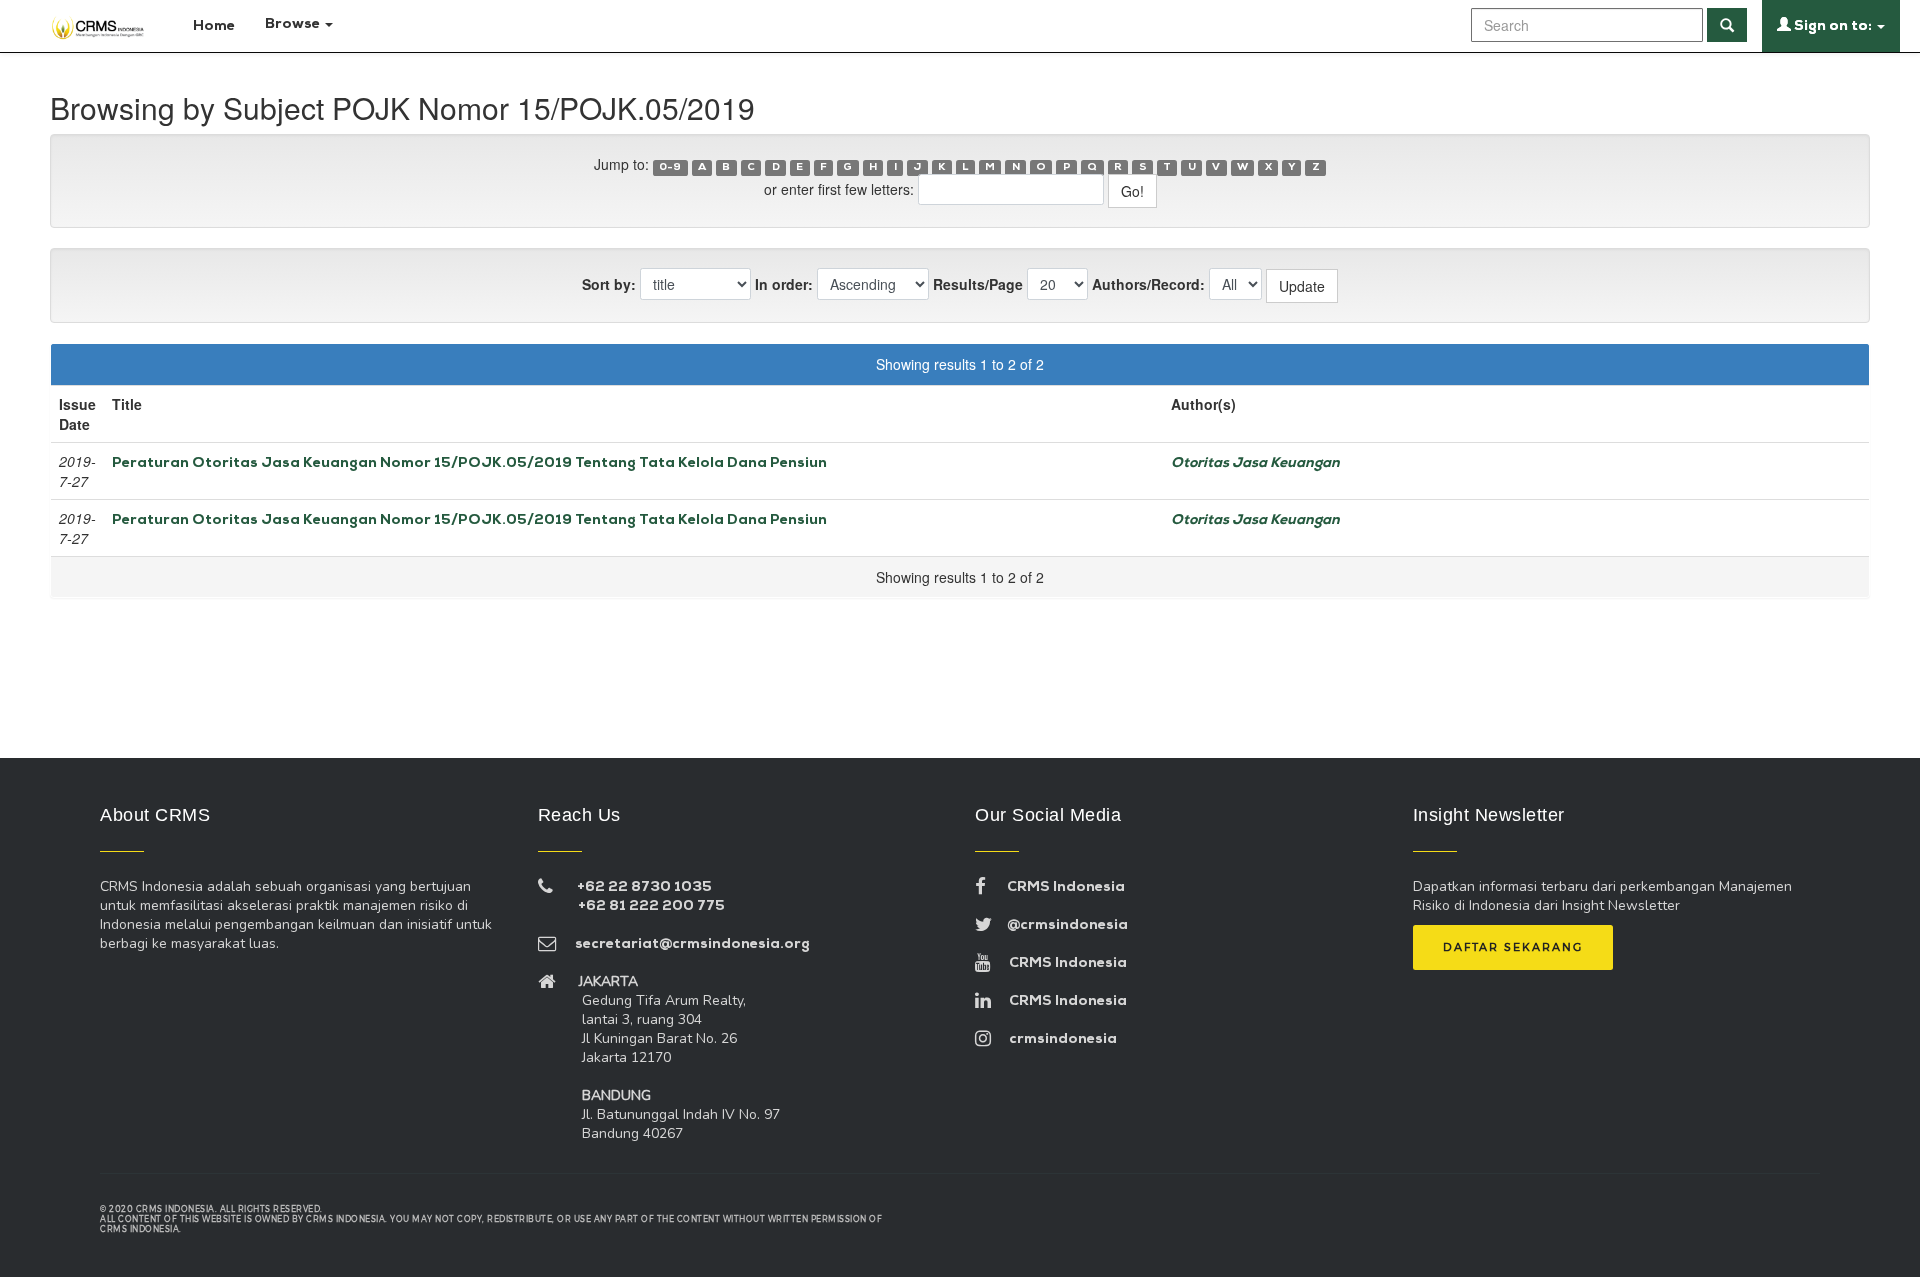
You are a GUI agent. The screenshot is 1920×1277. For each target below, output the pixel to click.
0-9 (670, 167)
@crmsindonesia (1060, 925)
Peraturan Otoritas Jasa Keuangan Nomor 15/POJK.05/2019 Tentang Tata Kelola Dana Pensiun (469, 463)
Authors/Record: (1148, 284)
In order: (784, 284)
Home (212, 26)
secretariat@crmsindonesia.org (683, 944)
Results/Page (978, 284)
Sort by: (609, 284)
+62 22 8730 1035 (644, 887)
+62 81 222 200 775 (651, 906)
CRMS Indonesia (1055, 887)
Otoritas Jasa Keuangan (1255, 463)
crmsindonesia (1054, 1039)
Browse (294, 24)
